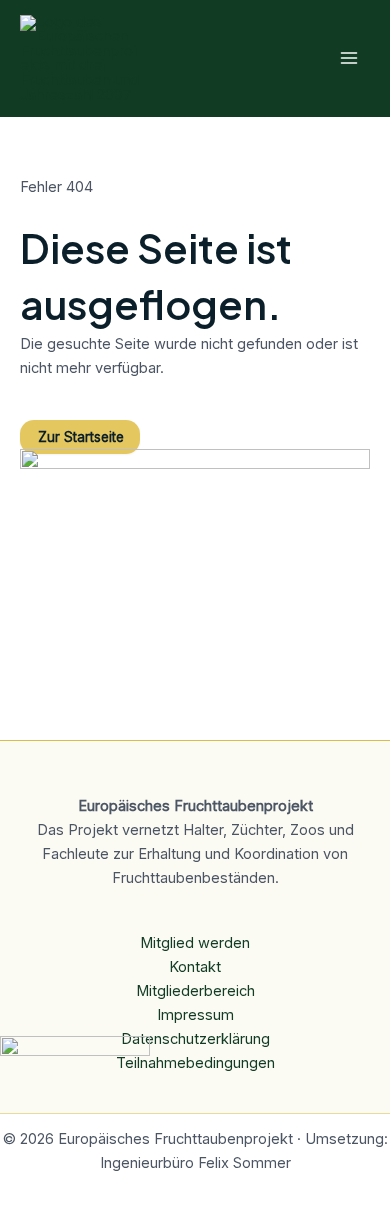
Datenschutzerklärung (195, 1039)
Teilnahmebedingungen (195, 1063)
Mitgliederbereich (195, 991)
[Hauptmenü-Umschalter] (349, 58)
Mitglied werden (195, 943)
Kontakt (195, 967)
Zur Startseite (81, 437)
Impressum (195, 1015)
